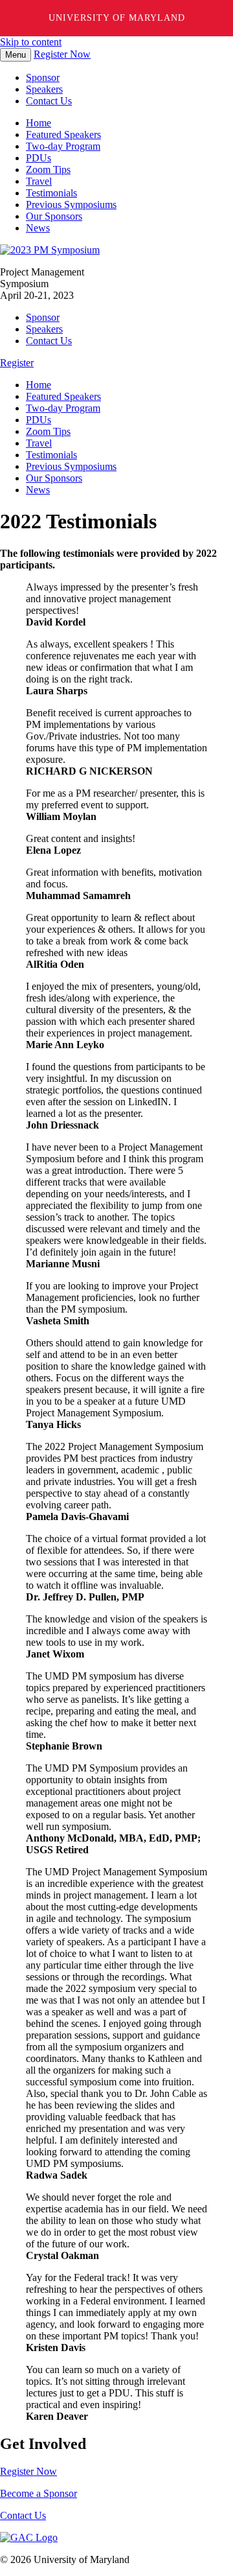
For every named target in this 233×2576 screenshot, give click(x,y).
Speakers (44, 89)
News (38, 228)
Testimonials (51, 193)
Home (39, 123)
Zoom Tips (48, 170)
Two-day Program (63, 146)
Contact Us (49, 101)
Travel (39, 181)
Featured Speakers (63, 135)
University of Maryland (117, 18)
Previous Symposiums (71, 205)
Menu (16, 55)
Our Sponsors (54, 216)
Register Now (62, 54)
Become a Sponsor (39, 2493)
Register (17, 363)
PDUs (39, 158)
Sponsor (43, 77)
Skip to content (31, 42)
